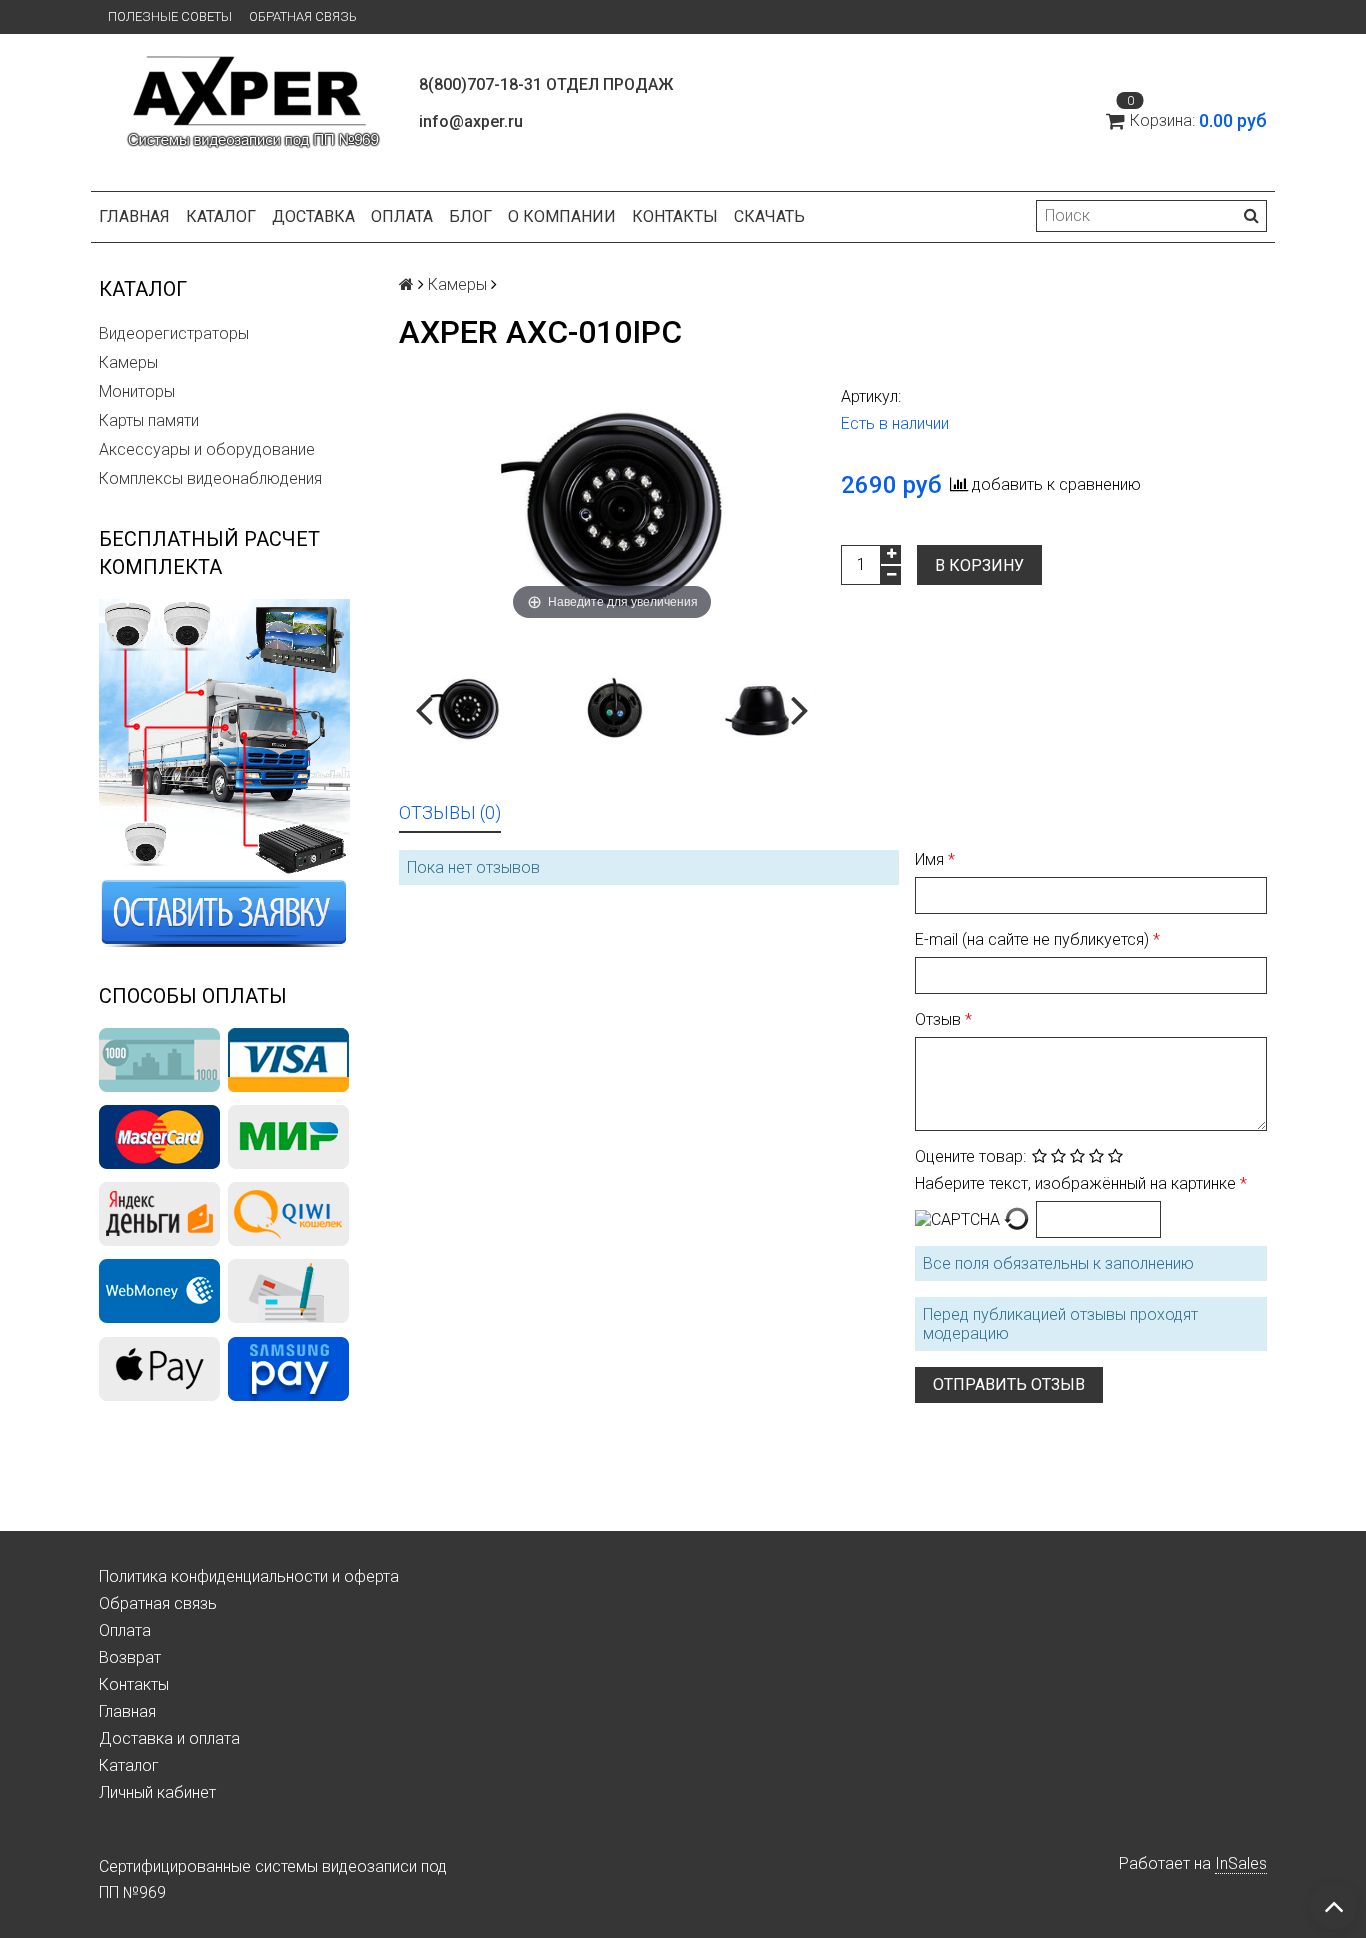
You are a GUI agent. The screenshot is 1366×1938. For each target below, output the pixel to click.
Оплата (402, 216)
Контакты (675, 216)
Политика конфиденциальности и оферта (249, 1576)
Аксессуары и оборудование (207, 449)
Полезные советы (170, 16)
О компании (562, 216)
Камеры (128, 362)
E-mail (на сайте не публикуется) (1034, 939)
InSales (1241, 1863)
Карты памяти (149, 420)
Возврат (130, 1657)
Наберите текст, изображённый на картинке (1077, 1183)
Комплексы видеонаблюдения (210, 478)
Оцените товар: (970, 1156)
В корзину (979, 565)
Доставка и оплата (169, 1738)
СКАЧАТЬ (769, 216)
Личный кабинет (157, 1792)
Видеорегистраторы (174, 333)
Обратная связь (303, 16)
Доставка (313, 216)
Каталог (221, 216)
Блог (470, 216)
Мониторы (137, 391)
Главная (134, 216)
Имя (931, 859)
